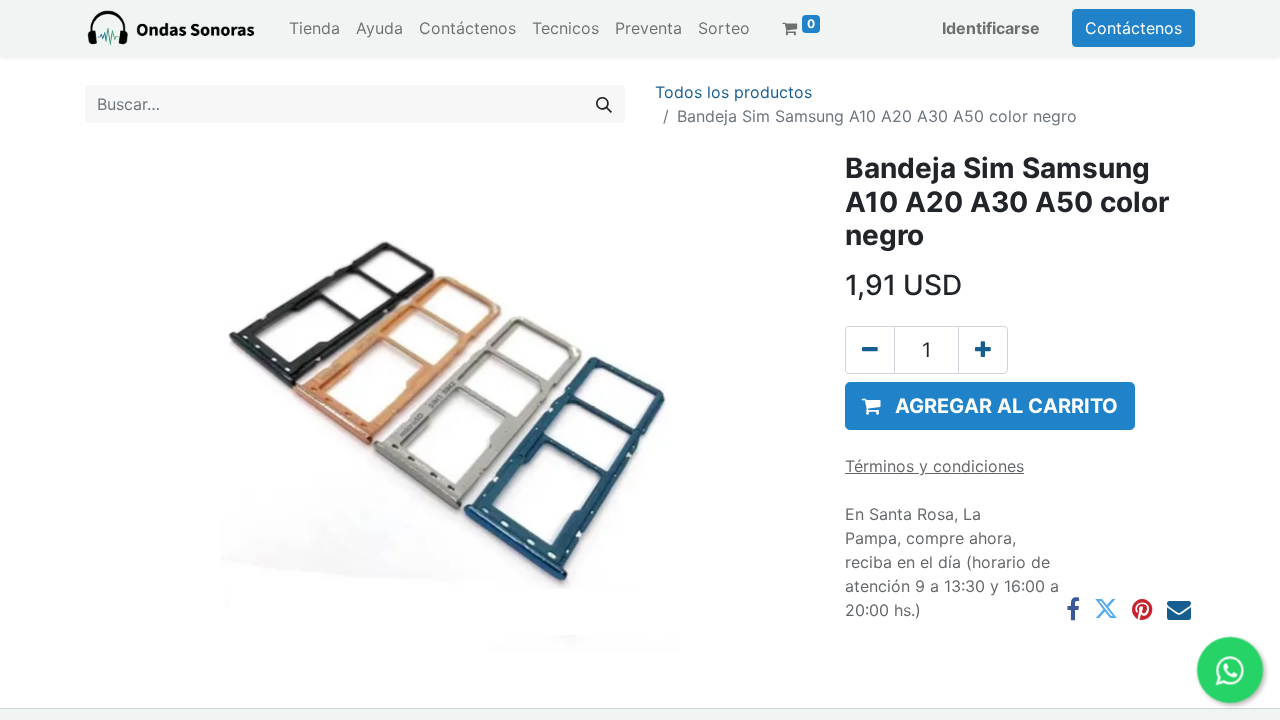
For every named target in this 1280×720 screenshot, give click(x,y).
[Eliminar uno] (870, 350)
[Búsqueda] (604, 104)
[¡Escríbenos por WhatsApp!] (1230, 670)
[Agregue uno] (983, 350)
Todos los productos (733, 92)
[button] (990, 406)
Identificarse (991, 28)
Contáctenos (1133, 28)
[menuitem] (314, 28)
